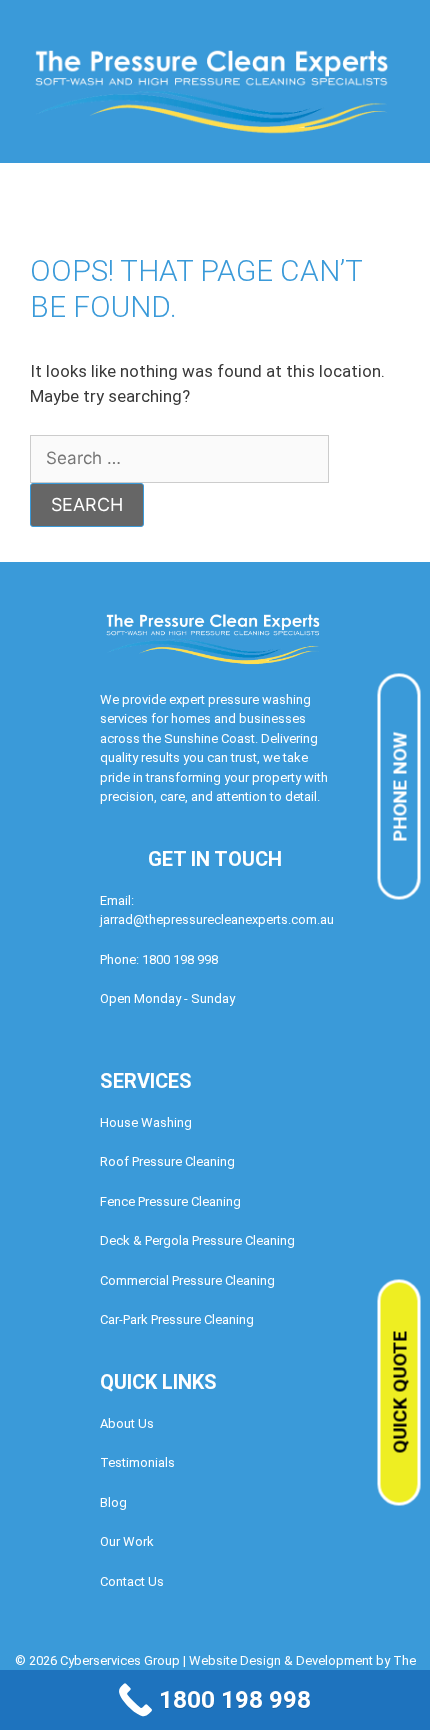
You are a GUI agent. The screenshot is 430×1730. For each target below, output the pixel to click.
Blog (113, 1502)
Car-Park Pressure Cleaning (177, 1319)
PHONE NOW (400, 787)
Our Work (127, 1541)
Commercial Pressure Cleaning (187, 1280)
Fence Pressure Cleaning (170, 1201)
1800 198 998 (180, 959)
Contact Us (132, 1581)
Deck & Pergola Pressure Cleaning (197, 1240)
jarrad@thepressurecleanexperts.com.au (217, 919)
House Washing (146, 1122)
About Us (127, 1423)
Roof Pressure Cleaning (167, 1161)
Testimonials (137, 1462)
